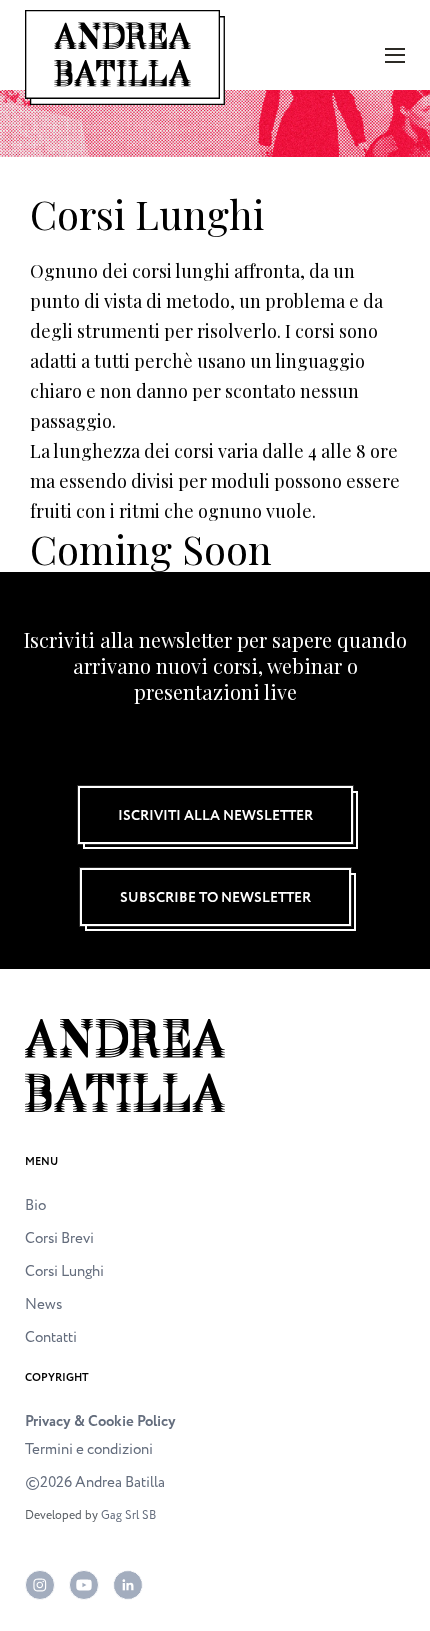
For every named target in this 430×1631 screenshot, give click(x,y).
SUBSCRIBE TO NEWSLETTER (215, 897)
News (43, 1304)
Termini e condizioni (89, 1449)
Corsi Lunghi (64, 1271)
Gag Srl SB (128, 1515)
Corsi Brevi (59, 1238)
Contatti (51, 1337)
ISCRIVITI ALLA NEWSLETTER (215, 815)
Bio (35, 1205)
